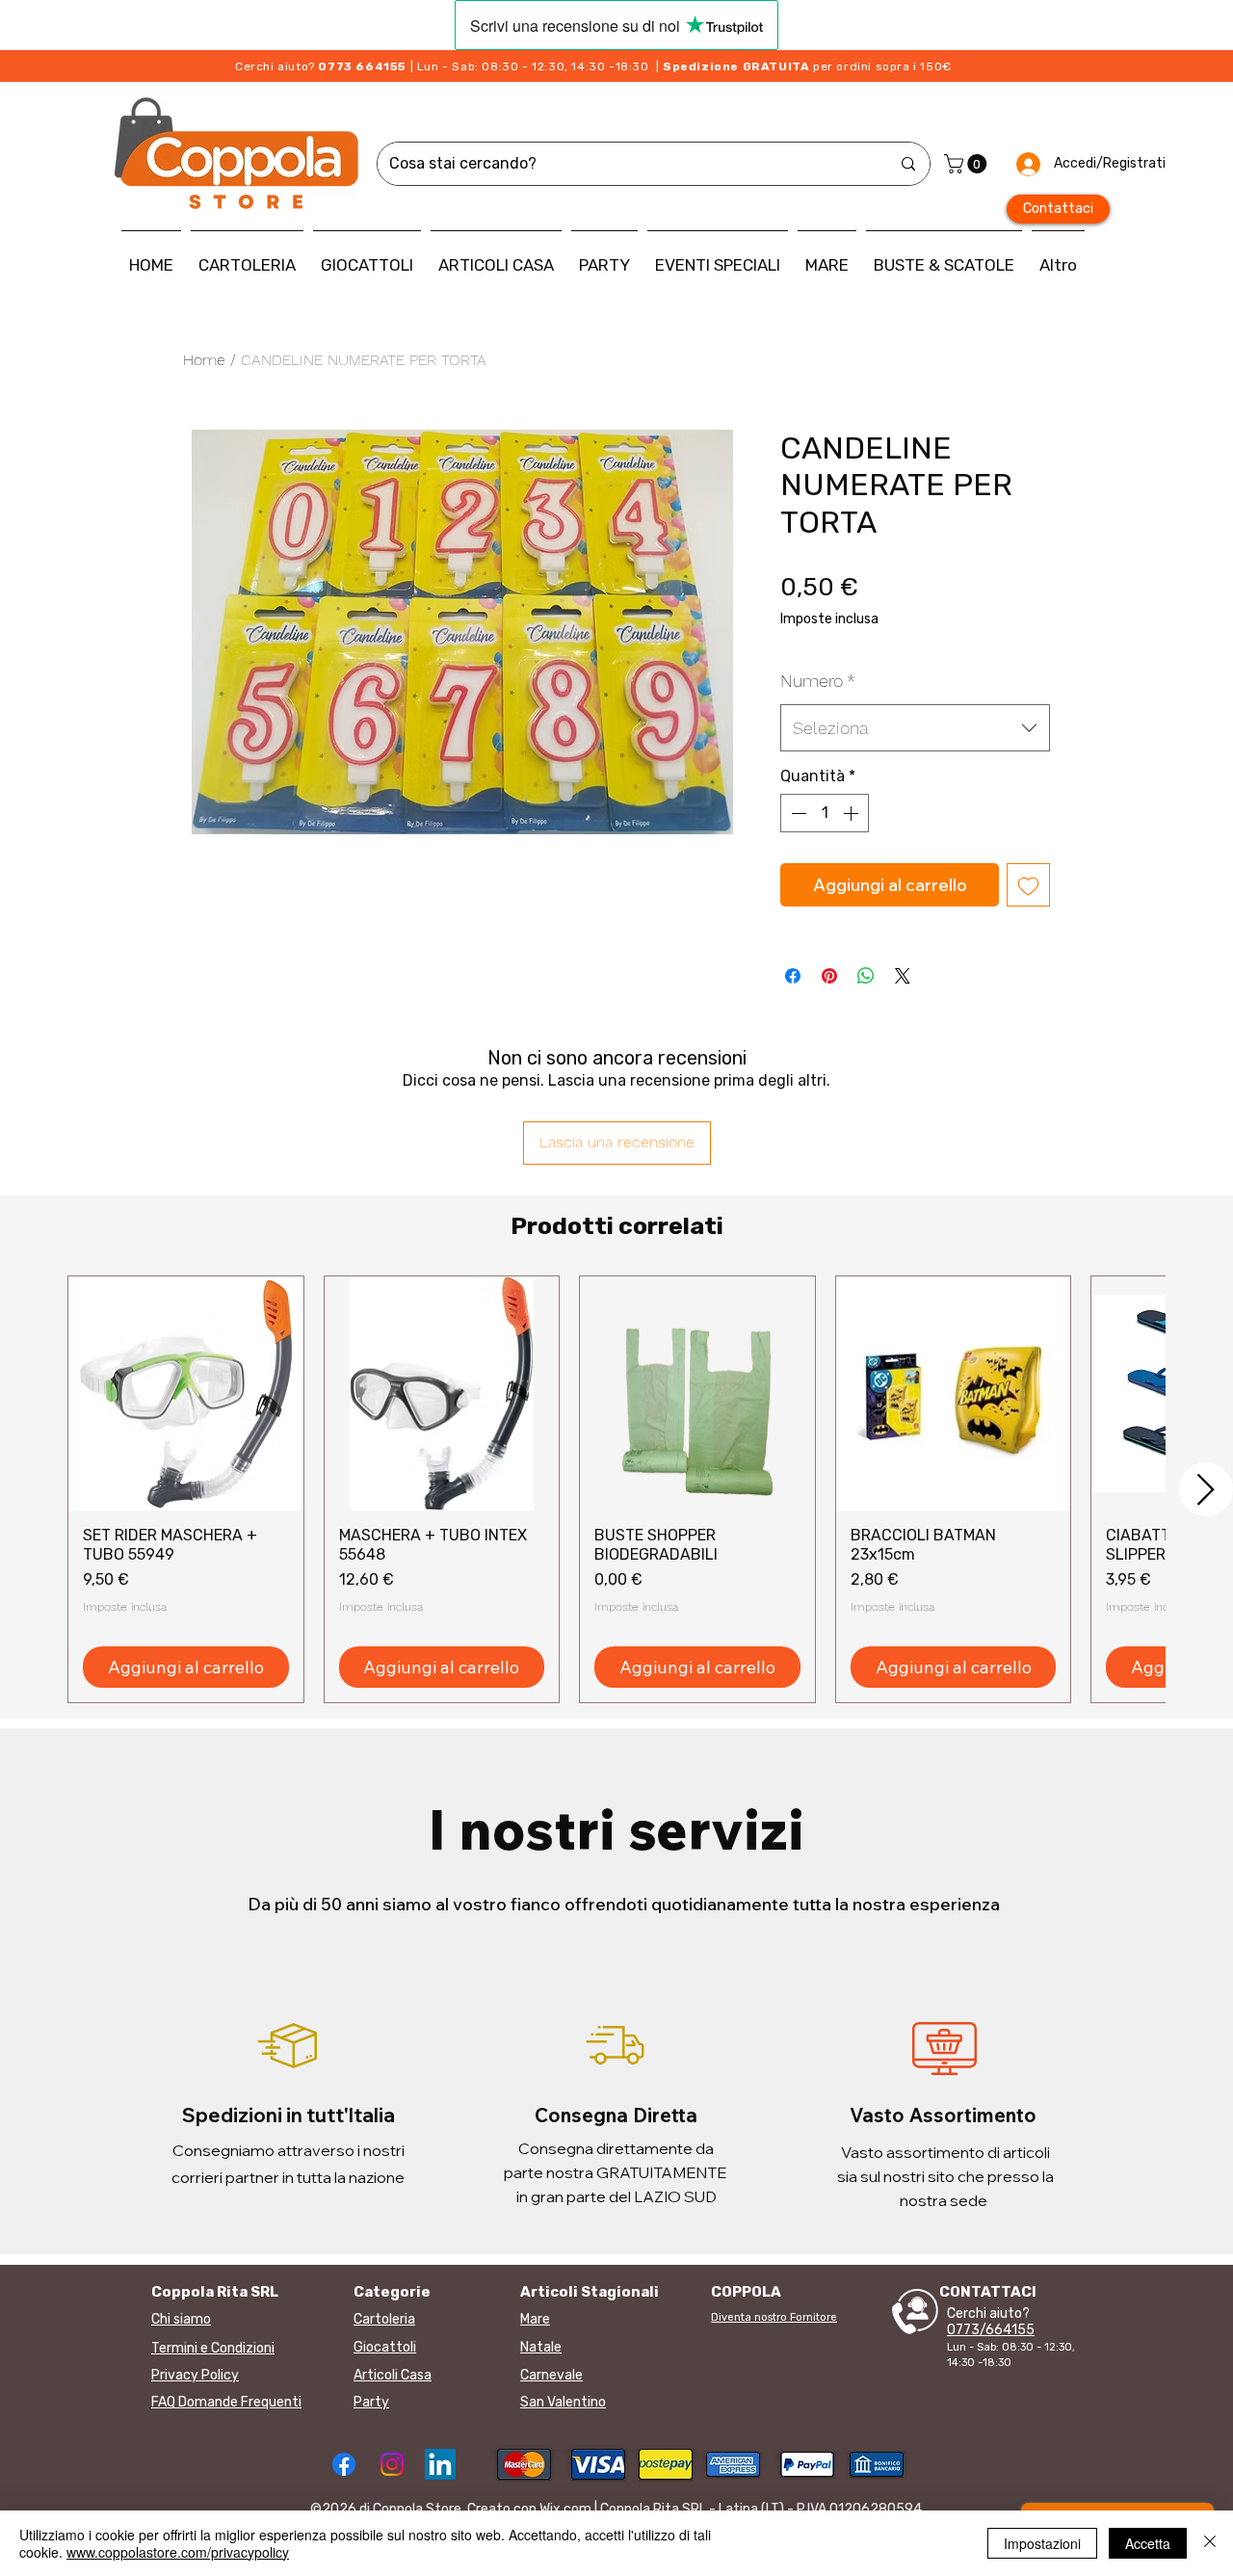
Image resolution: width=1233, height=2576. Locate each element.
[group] (616, 1489)
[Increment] (853, 813)
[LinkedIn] (440, 2464)
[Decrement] (797, 813)
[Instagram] (392, 2464)
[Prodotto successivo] (1206, 1489)
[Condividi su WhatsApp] (866, 976)
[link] (968, 164)
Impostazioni (1042, 2543)
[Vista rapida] (186, 1394)
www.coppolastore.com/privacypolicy (178, 2552)
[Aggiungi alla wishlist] (1028, 885)
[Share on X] (903, 976)
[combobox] (915, 728)
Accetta (1148, 2543)
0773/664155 (991, 2330)
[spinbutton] (825, 813)
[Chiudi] (1210, 2543)
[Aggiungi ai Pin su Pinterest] (829, 976)
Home (204, 360)
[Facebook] (344, 2464)
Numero (818, 681)
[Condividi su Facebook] (793, 976)
